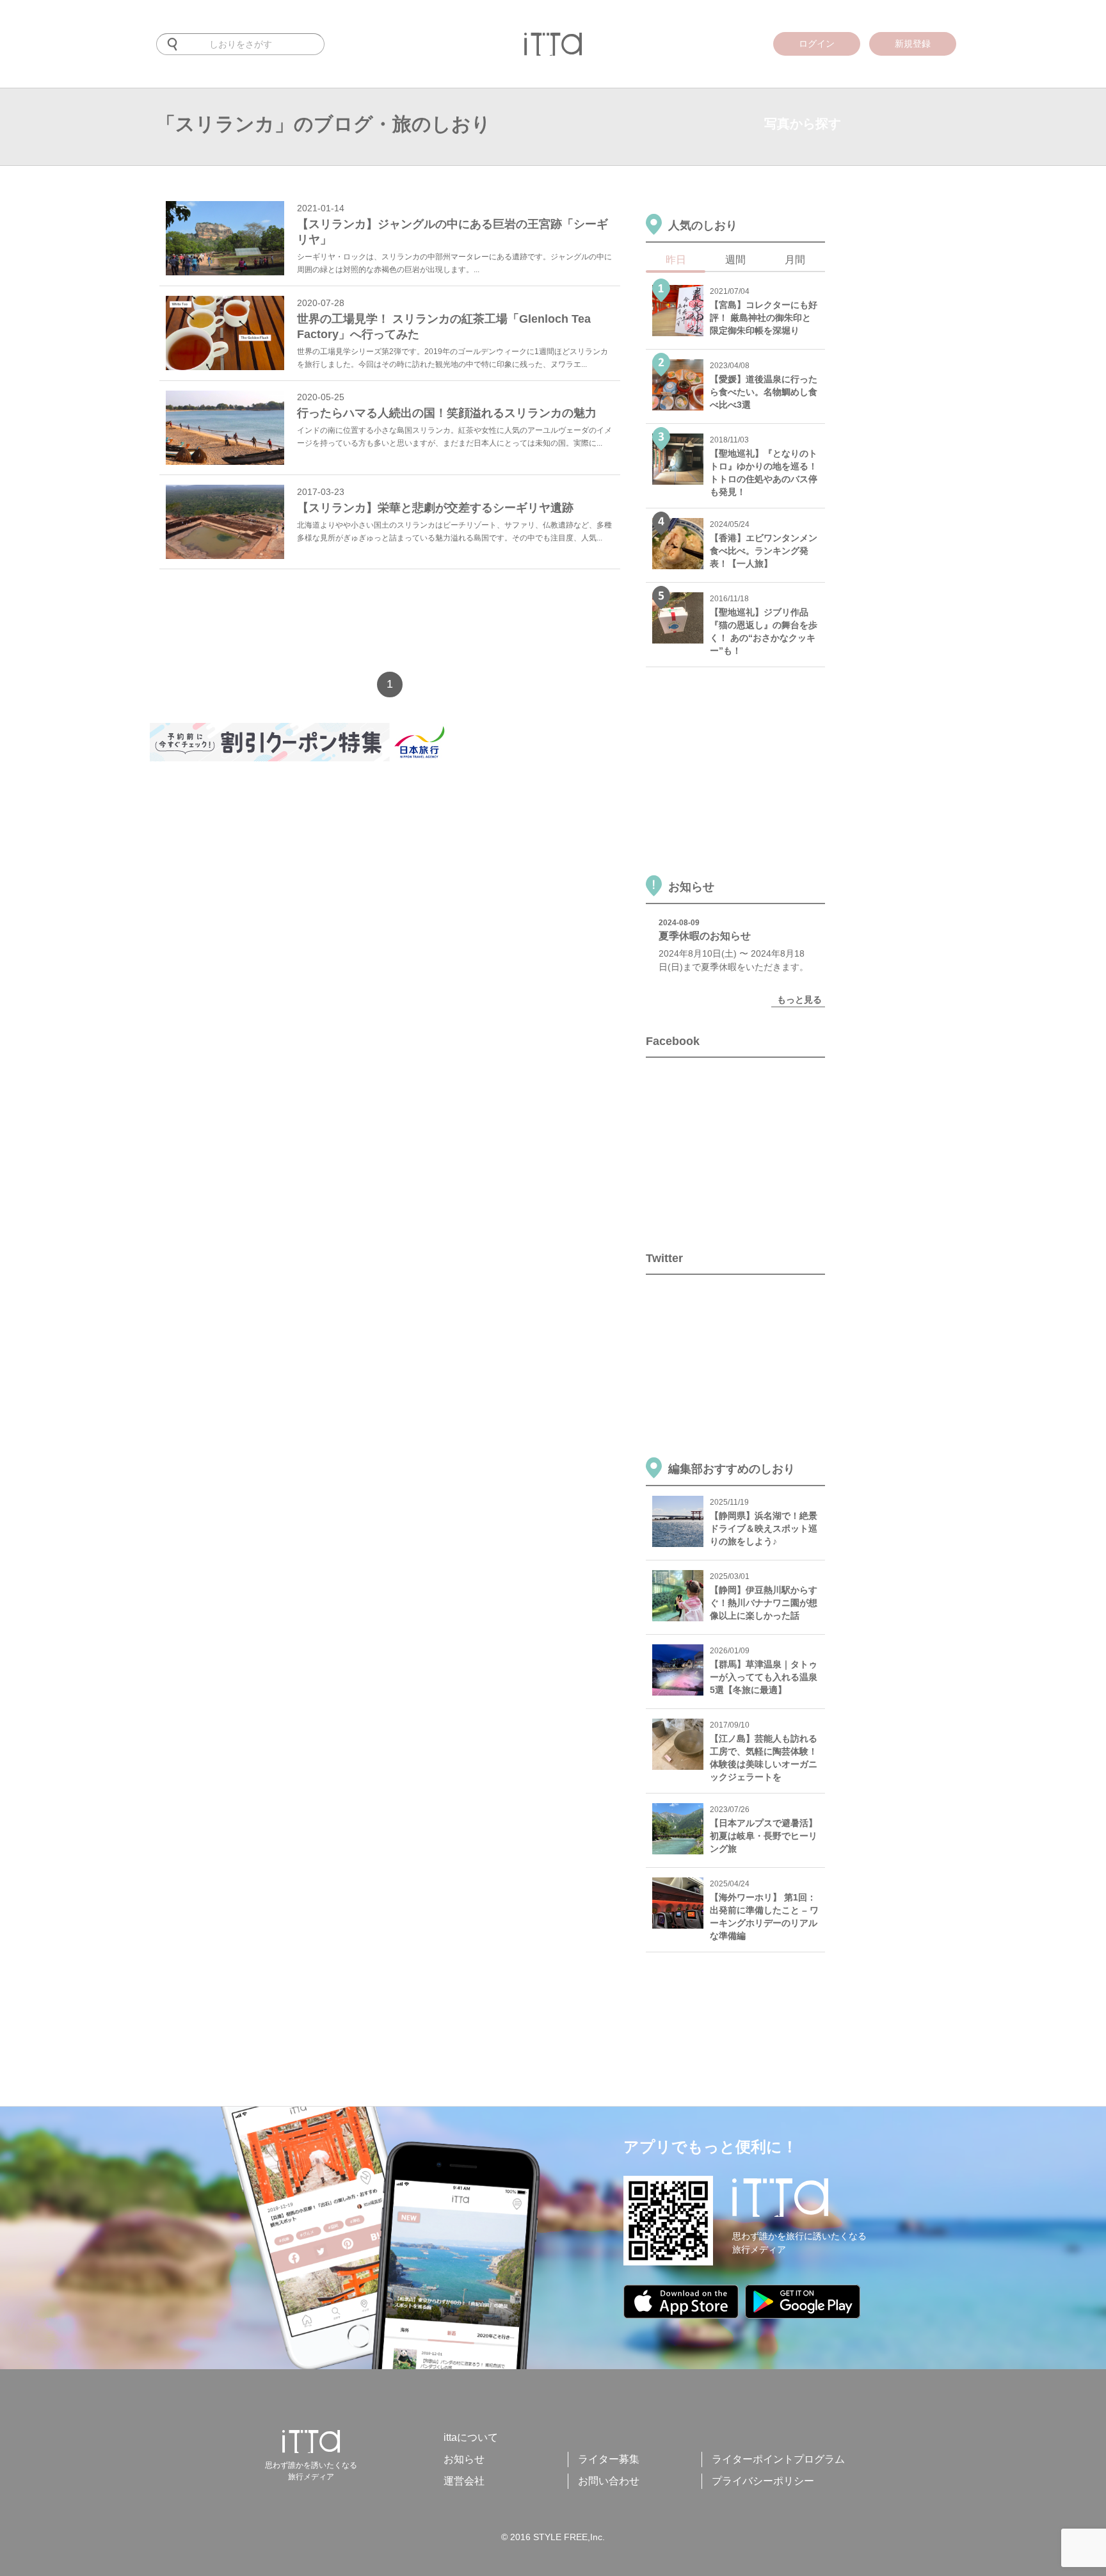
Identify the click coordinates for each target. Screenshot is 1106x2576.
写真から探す (803, 124)
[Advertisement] (383, 624)
